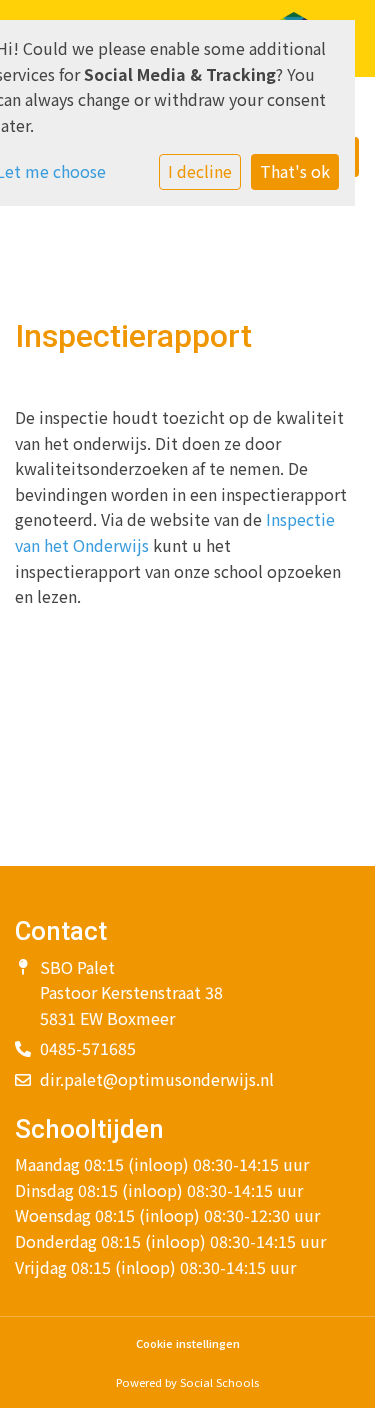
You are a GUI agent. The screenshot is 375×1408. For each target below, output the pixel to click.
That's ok (295, 171)
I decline (200, 171)
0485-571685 (88, 1048)
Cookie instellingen (188, 1343)
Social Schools (219, 1382)
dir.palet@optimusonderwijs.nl (157, 1079)
